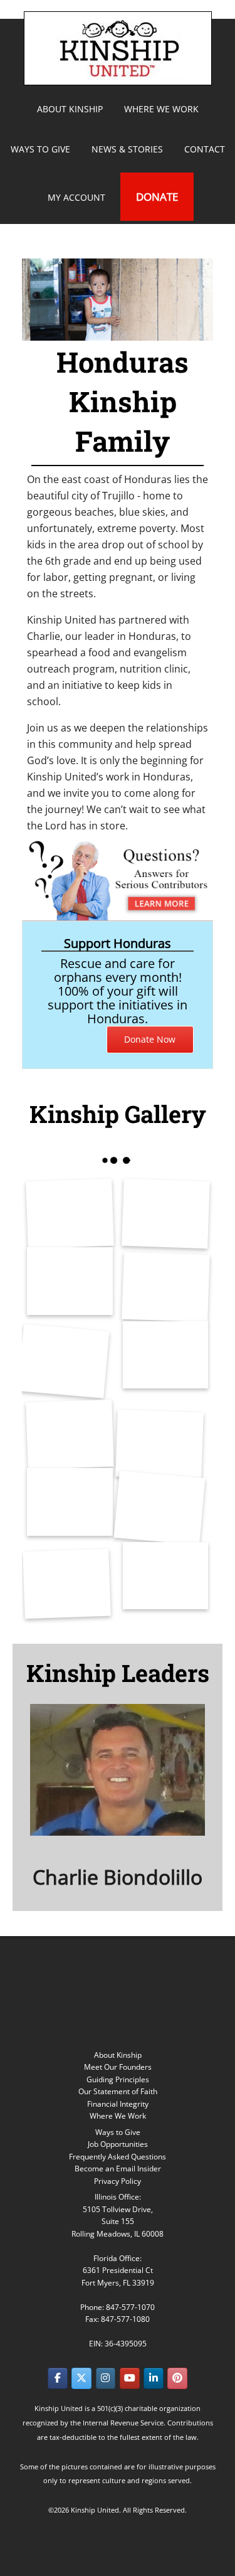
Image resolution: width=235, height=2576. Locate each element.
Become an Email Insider (118, 2169)
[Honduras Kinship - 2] (165, 1214)
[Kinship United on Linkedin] (154, 2378)
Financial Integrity (118, 2104)
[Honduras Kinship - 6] (166, 1355)
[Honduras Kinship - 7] (70, 1434)
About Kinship (118, 2055)
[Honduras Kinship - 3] (70, 1281)
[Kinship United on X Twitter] (81, 2378)
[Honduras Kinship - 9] (70, 1502)
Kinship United (120, 48)
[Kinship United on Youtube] (130, 2378)
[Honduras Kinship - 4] (165, 1287)
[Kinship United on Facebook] (58, 2378)
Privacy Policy (118, 2181)
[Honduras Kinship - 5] (63, 1361)
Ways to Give (118, 2132)
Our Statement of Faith (118, 2091)
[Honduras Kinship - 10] (159, 1508)
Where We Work (118, 2116)
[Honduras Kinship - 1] (70, 1214)
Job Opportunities (118, 2144)
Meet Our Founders (118, 2067)
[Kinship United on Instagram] (106, 2378)
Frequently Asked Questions (118, 2157)
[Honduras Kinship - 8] (159, 1445)
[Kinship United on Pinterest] (177, 2378)
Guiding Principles (118, 2079)
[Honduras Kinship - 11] (67, 1584)
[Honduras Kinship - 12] (166, 1576)
